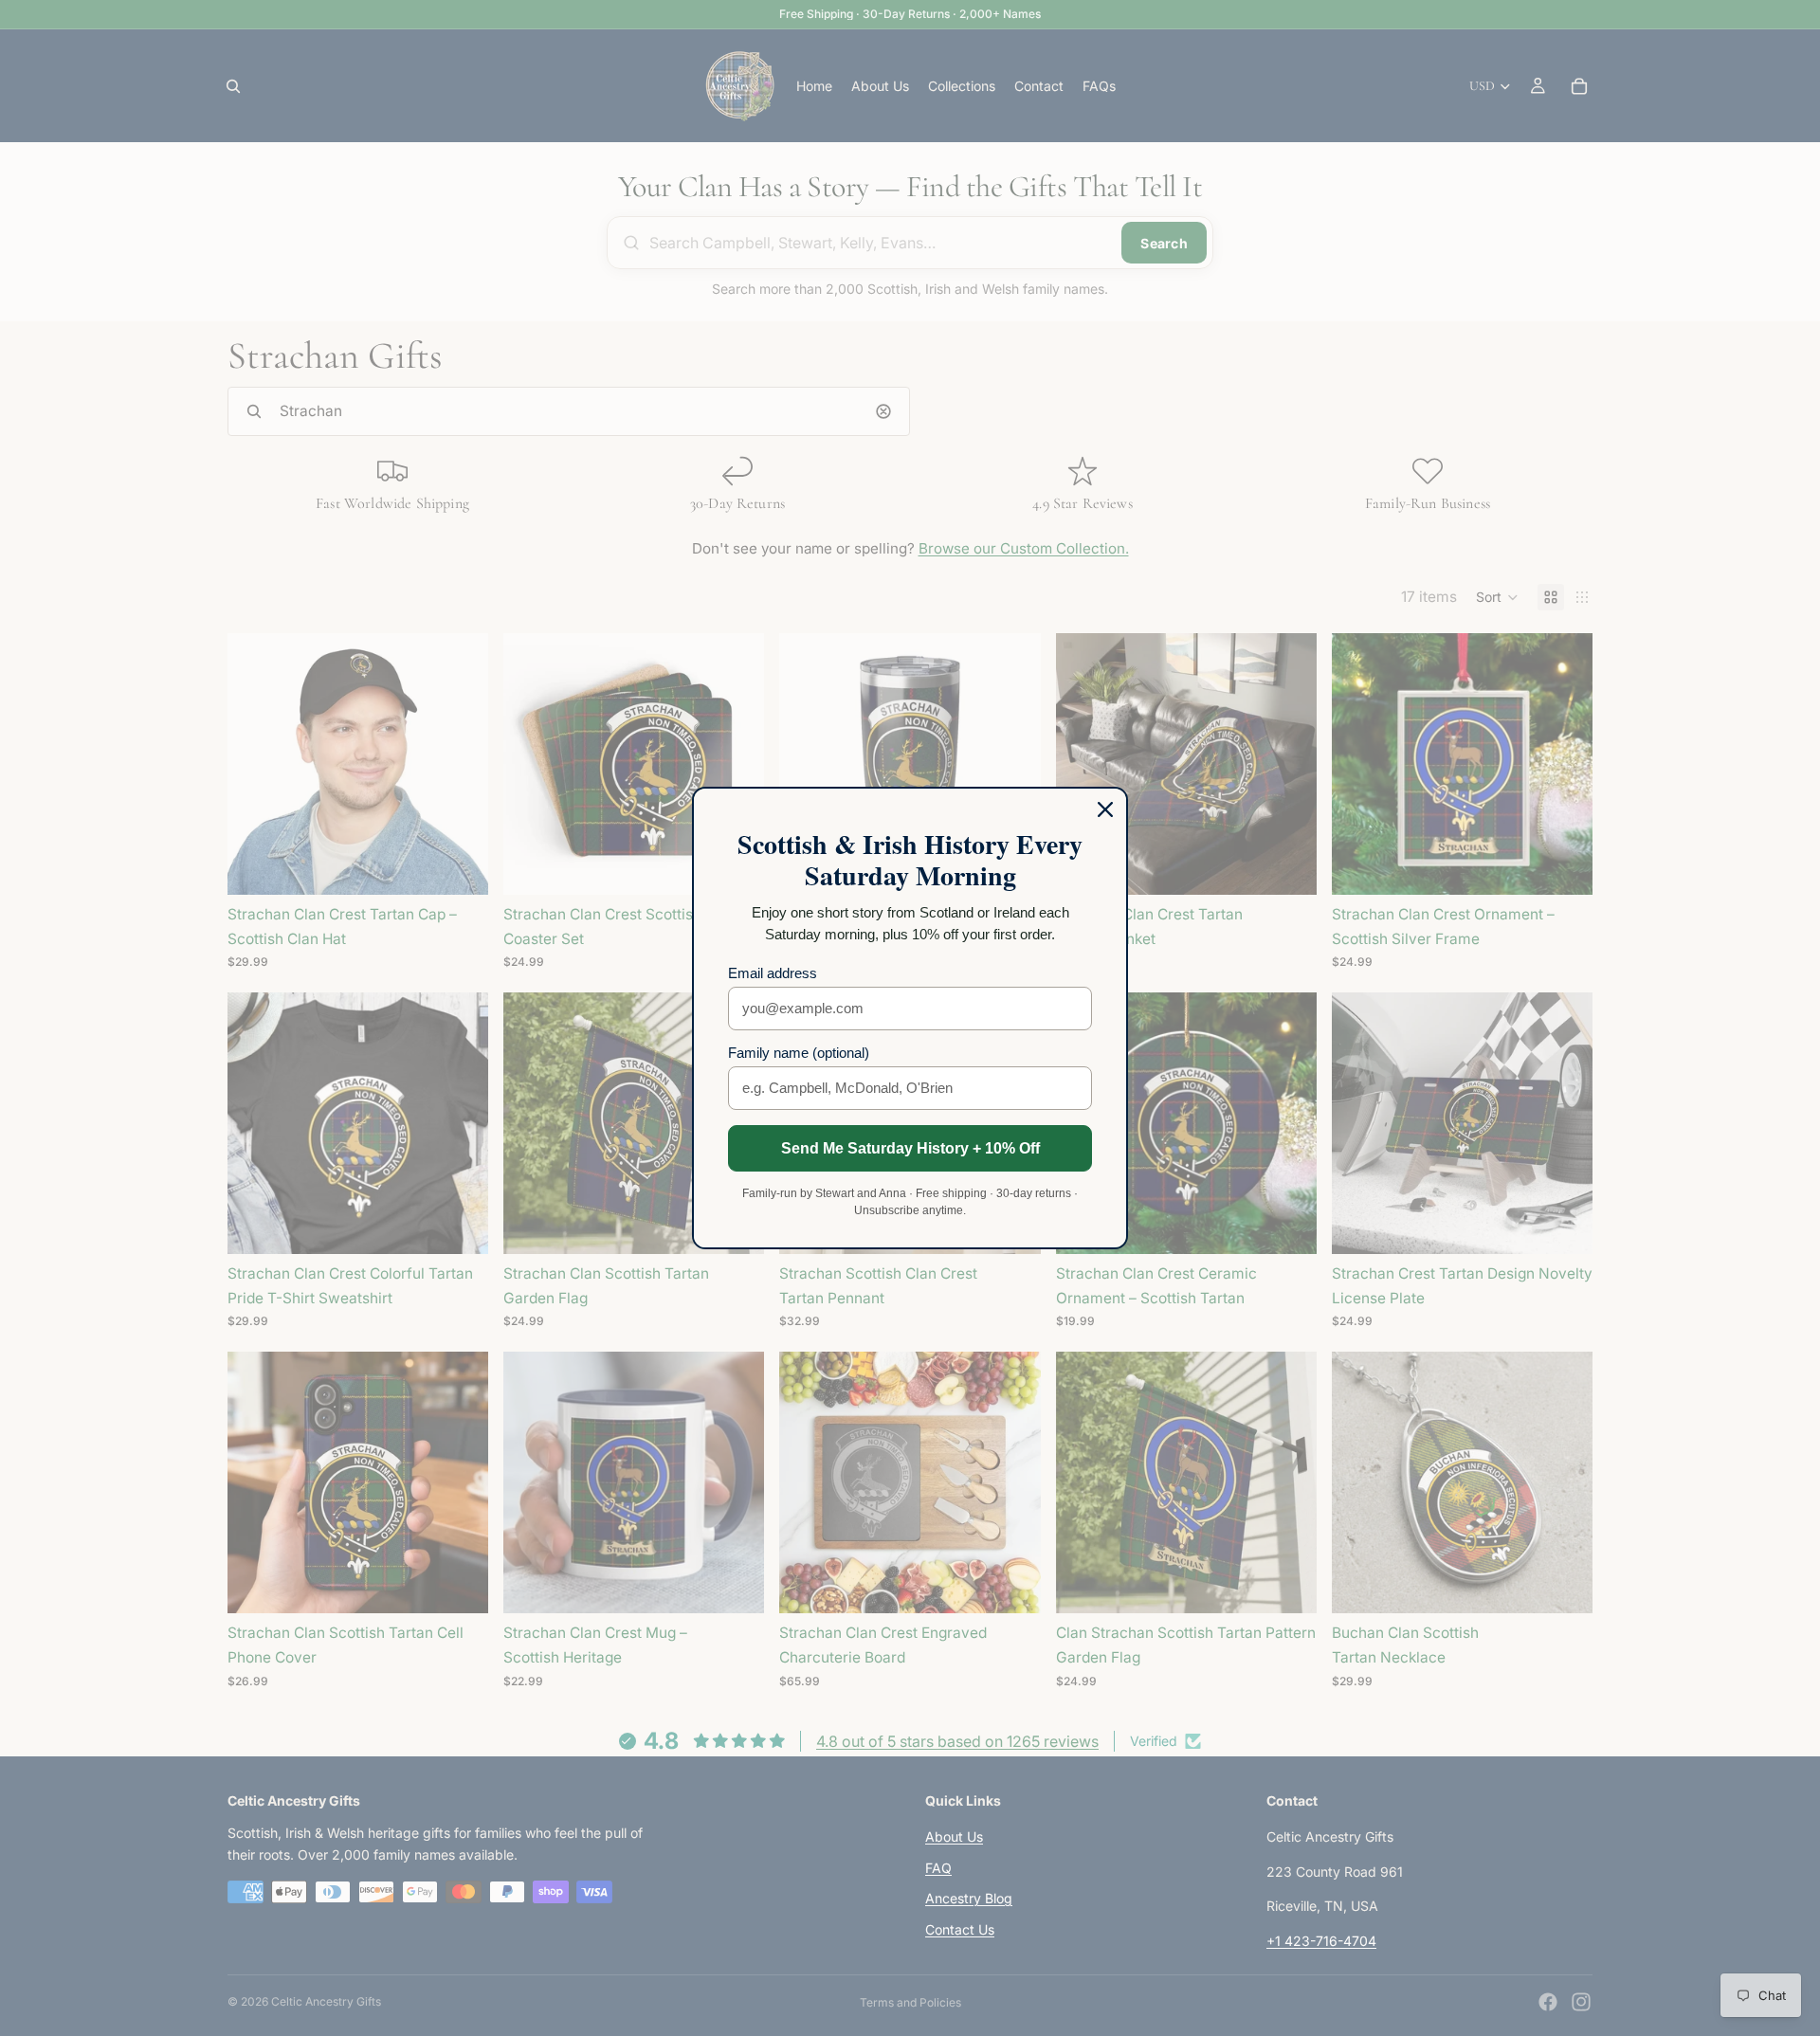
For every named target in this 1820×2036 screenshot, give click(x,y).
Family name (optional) (799, 1053)
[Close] (1105, 809)
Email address (773, 973)
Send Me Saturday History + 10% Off (910, 1148)
